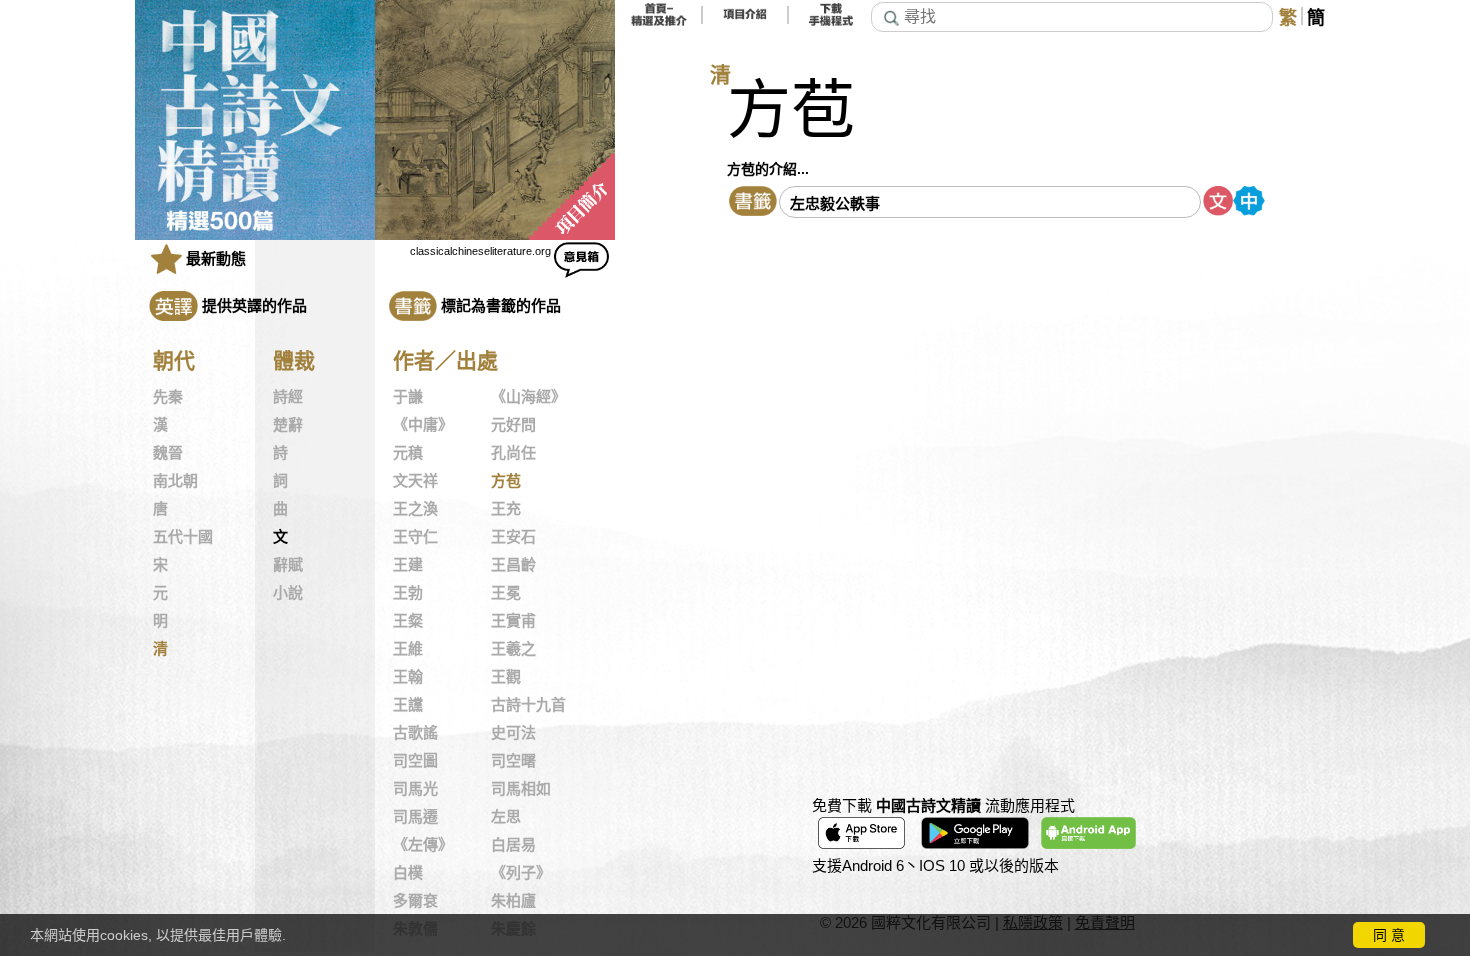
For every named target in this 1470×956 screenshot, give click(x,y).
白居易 (513, 845)
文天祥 (415, 481)
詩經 (288, 397)
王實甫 (513, 621)
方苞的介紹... (768, 169)
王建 (408, 565)
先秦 (168, 397)
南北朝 (175, 481)
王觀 (506, 677)
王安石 (513, 537)
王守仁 (415, 537)
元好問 (513, 425)
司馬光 (415, 789)
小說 (288, 593)
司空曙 (513, 761)
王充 (506, 509)
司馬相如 (521, 789)
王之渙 (415, 509)
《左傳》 (423, 845)
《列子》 (521, 873)
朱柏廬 (513, 901)
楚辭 (288, 425)
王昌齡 (513, 565)
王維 (408, 649)
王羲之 (513, 649)
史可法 (513, 733)
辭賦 (288, 565)
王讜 (408, 705)
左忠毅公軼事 (835, 203)
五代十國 (183, 537)
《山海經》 (528, 397)
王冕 (506, 593)
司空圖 (415, 761)
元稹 (408, 453)
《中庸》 (423, 425)
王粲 (408, 621)
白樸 (408, 873)
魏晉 (168, 453)
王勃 (408, 593)
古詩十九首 (528, 705)
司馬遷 (415, 817)
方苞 (506, 481)
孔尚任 (513, 453)
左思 (506, 817)
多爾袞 (415, 901)
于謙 (408, 397)
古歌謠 (415, 733)
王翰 (408, 677)
